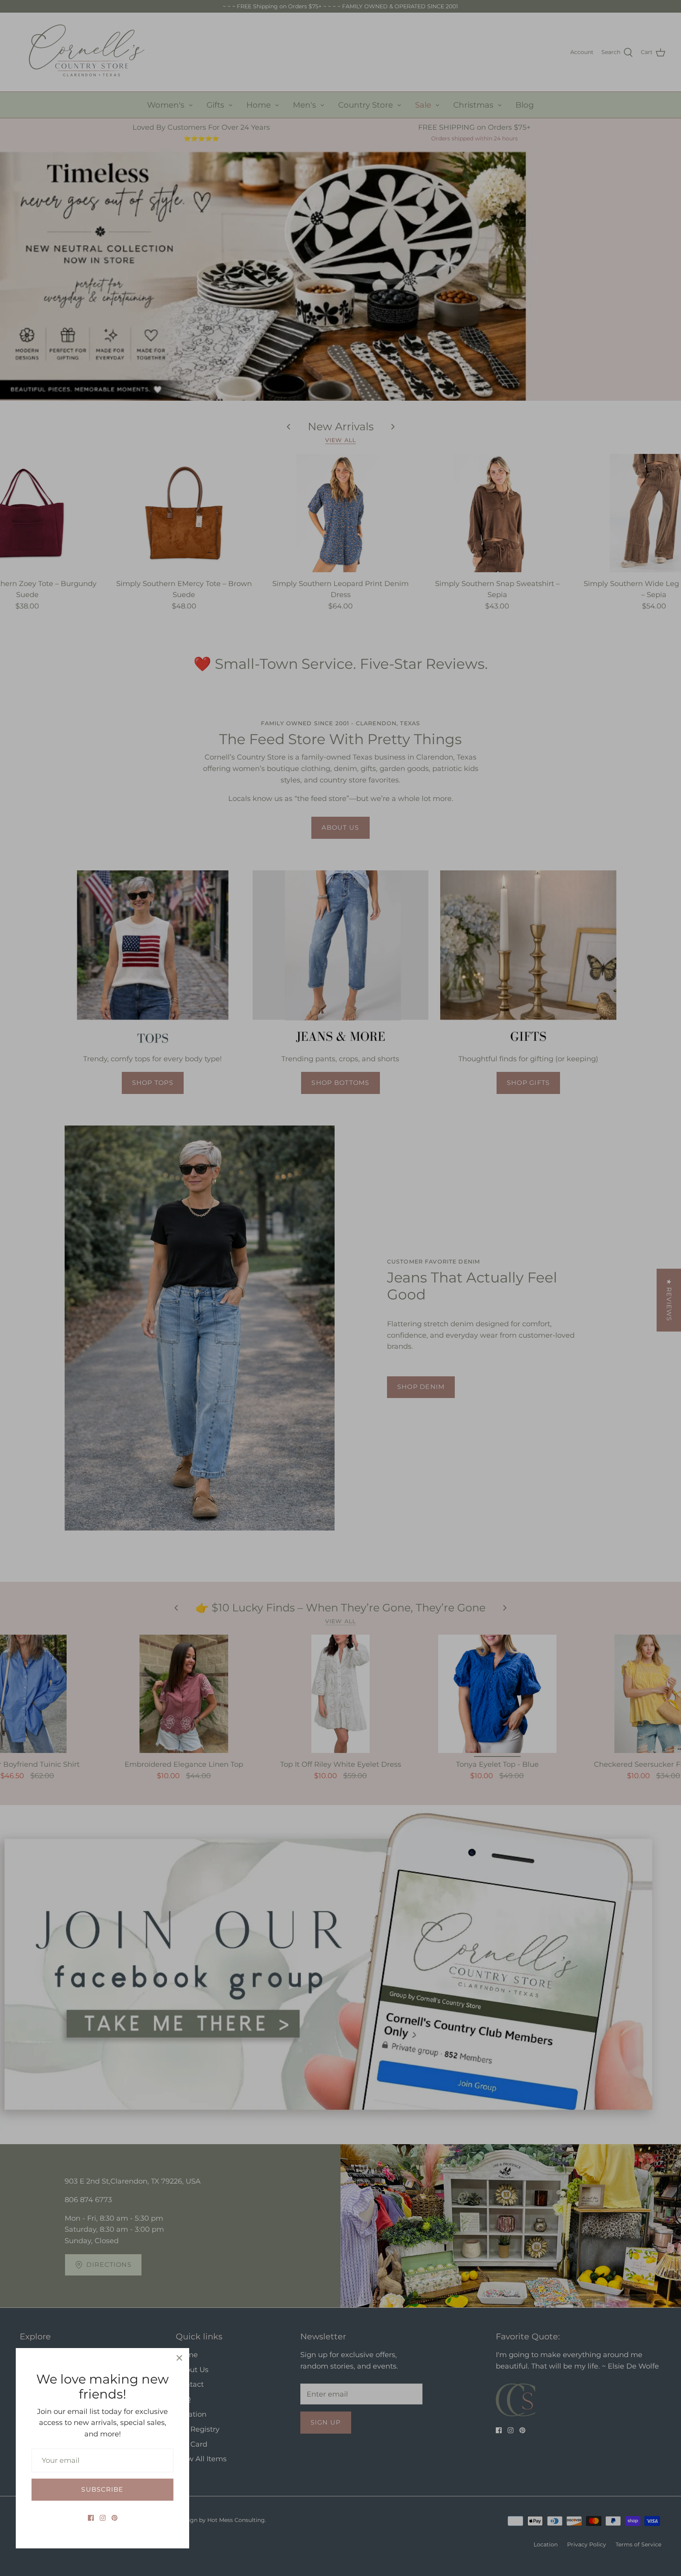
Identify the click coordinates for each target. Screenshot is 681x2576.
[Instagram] (103, 2518)
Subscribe (102, 2489)
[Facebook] (91, 2518)
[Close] (179, 2358)
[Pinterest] (114, 2518)
